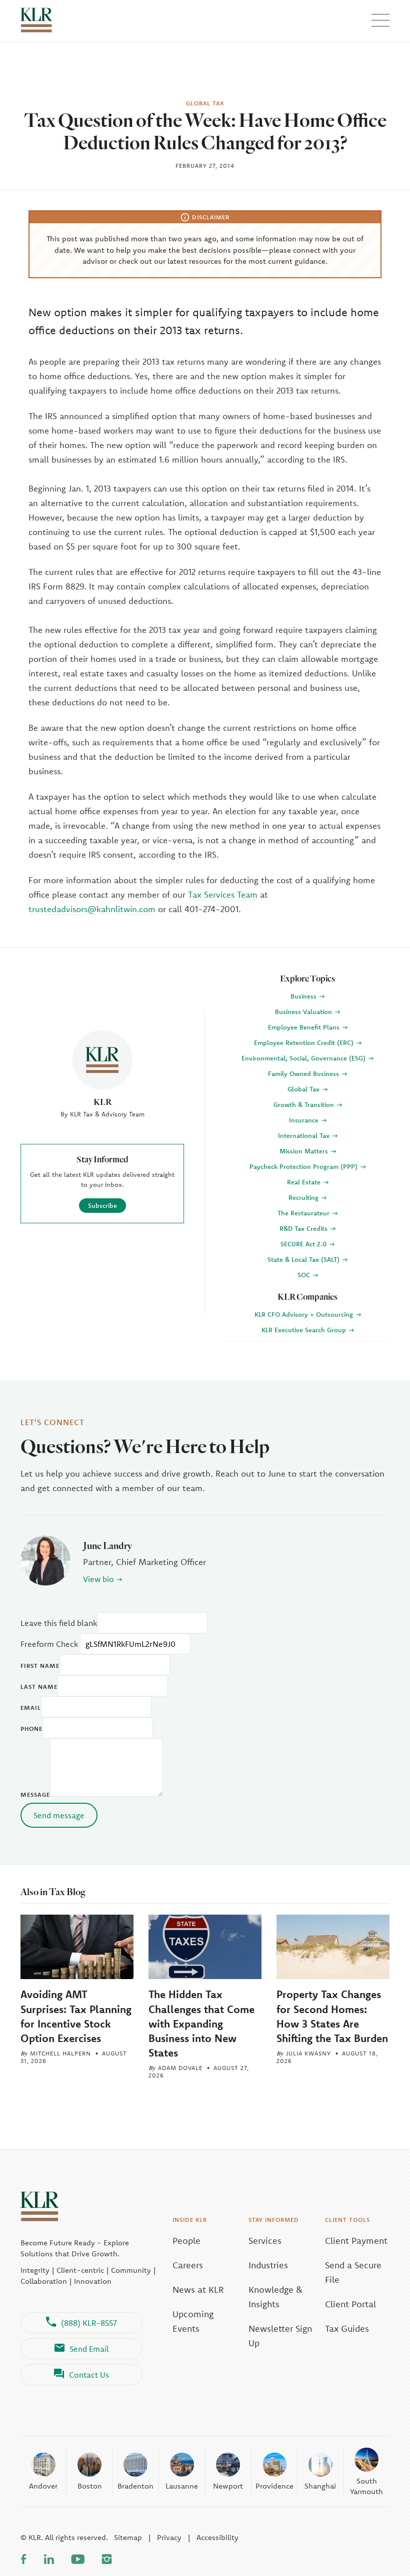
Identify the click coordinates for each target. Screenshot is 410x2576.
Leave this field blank (59, 1623)
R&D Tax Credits (304, 1228)
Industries (268, 2265)
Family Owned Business (304, 1073)
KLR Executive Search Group (305, 1330)
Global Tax (304, 1089)
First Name (40, 1666)
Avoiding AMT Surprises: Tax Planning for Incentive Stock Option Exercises (76, 2016)
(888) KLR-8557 (89, 2323)
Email (31, 1708)
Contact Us (89, 2375)
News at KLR (198, 2290)
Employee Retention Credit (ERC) (305, 1042)
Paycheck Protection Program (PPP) (304, 1166)
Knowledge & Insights (275, 2297)
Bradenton (135, 2486)
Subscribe (102, 1205)
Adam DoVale (180, 2068)
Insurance (305, 1120)
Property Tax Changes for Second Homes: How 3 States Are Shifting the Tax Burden (332, 2016)
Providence (274, 2486)
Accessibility (217, 2537)
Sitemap (128, 2537)
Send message (59, 1815)
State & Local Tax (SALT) (304, 1259)
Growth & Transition (305, 1104)
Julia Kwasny (308, 2053)
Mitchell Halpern (60, 2053)
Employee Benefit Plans (305, 1027)
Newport (228, 2486)
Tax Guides (347, 2328)
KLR (102, 1102)
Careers (188, 2265)
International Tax (305, 1135)
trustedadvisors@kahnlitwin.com (92, 909)
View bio (98, 1579)
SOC (305, 1275)
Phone (31, 1729)
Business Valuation (304, 1012)
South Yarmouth (366, 2486)
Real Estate (305, 1182)
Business (304, 996)
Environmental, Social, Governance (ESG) (304, 1058)
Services (265, 2241)
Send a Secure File (353, 2272)
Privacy (169, 2537)
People (186, 2241)
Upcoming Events (193, 2321)
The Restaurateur (304, 1213)
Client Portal (350, 2304)
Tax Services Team (223, 894)
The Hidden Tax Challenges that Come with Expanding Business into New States (201, 2023)
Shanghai (320, 2486)
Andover (43, 2486)
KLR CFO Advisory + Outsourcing (305, 1314)
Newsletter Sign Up (280, 2336)
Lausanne (182, 2486)
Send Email (89, 2349)
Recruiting (304, 1197)
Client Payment (356, 2241)
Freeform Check (49, 1644)
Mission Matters (305, 1151)
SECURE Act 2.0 (304, 1244)
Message (35, 1795)
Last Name (39, 1687)
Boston (90, 2486)
